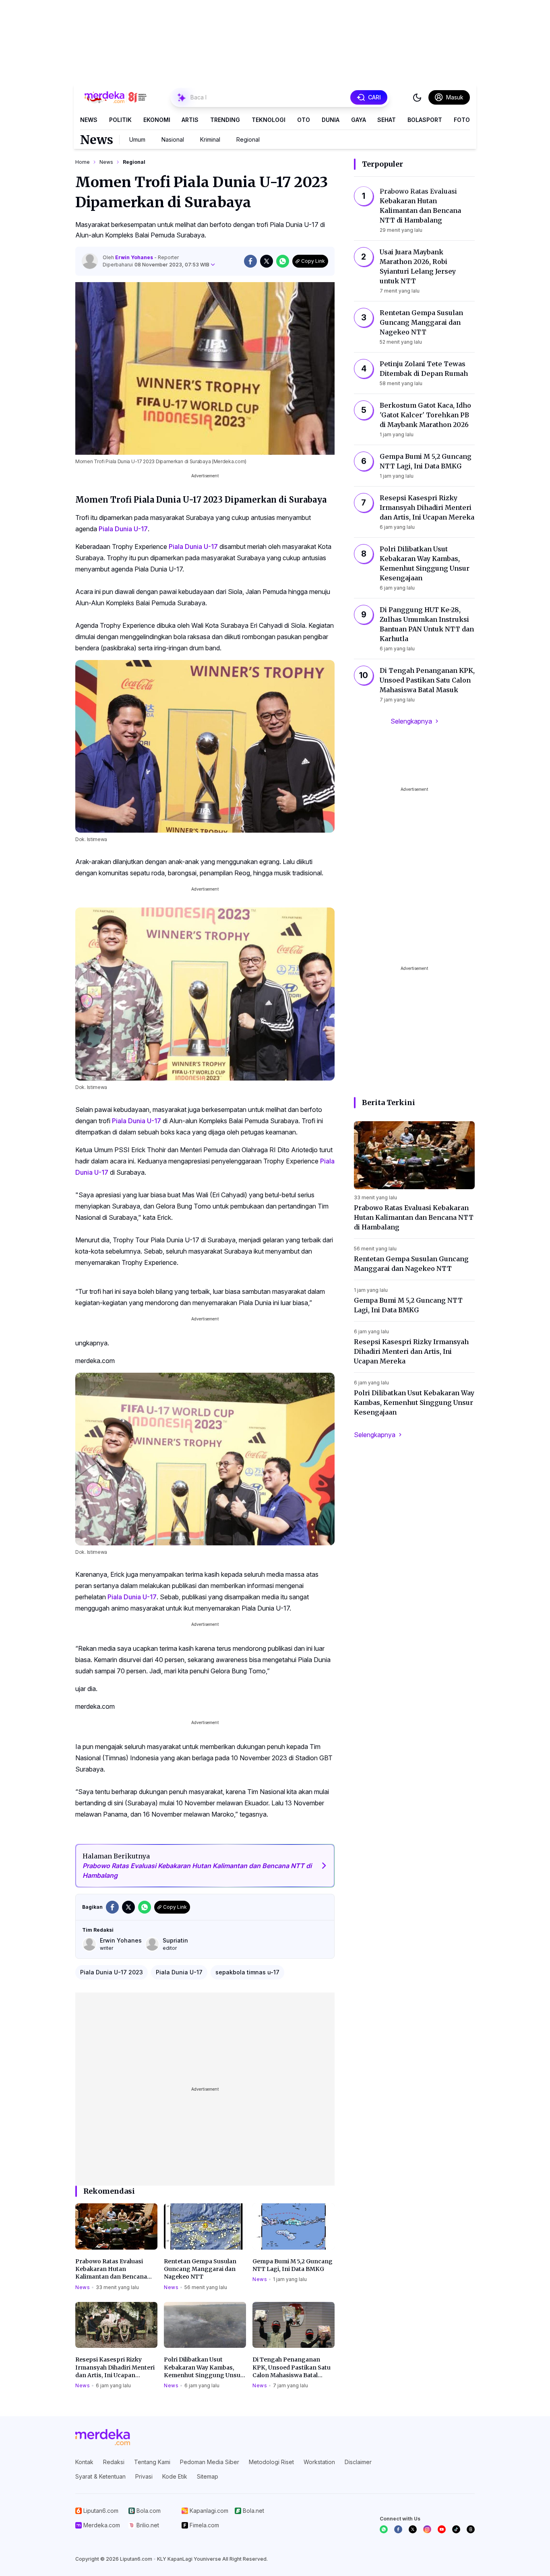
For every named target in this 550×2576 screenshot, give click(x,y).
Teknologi (269, 120)
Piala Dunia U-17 (123, 529)
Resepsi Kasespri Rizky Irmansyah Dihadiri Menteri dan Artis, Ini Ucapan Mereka (115, 2368)
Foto (462, 120)
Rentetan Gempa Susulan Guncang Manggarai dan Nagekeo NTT (200, 2269)
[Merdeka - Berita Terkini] (116, 97)
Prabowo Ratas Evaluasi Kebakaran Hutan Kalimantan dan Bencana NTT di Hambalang (111, 2269)
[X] (413, 2529)
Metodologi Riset (271, 2462)
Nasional (173, 139)
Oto (304, 120)
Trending (225, 120)
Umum (137, 139)
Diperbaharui (156, 265)
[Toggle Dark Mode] (417, 97)
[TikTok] (456, 2529)
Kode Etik (175, 2476)
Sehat (387, 120)
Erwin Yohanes (135, 257)
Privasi (144, 2476)
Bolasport (425, 120)
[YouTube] (442, 2529)
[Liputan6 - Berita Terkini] (103, 2437)
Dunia (331, 120)
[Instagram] (427, 2529)
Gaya (359, 120)
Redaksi (114, 2462)
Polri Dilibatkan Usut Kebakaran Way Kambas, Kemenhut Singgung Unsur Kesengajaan (204, 2368)
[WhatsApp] (384, 2529)
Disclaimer (358, 2462)
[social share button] (250, 261)
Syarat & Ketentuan (100, 2476)
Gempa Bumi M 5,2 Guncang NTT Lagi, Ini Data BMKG (293, 2265)
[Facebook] (398, 2529)
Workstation (319, 2462)
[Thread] (471, 2529)
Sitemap (208, 2476)
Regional (248, 139)
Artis (190, 120)
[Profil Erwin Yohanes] (90, 261)
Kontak (84, 2462)
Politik (120, 120)
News (89, 120)
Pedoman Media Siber (210, 2462)
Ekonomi (157, 120)
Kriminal (210, 139)
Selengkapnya (411, 721)
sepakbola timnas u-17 (247, 1972)
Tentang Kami (152, 2462)
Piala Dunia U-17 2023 (112, 1972)
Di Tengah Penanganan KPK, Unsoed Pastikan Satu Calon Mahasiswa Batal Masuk (292, 2368)
